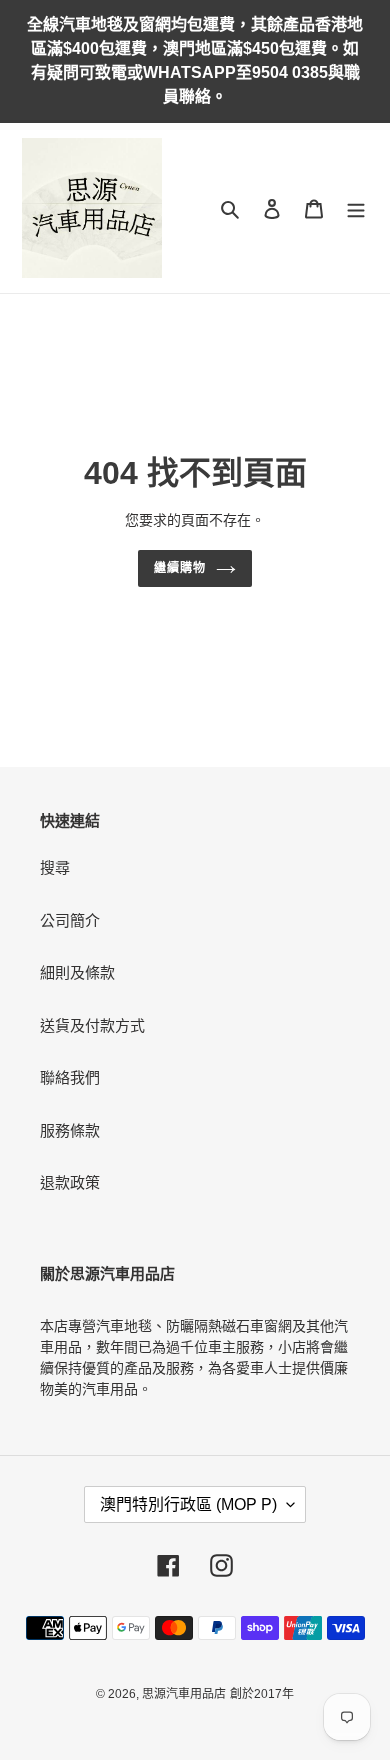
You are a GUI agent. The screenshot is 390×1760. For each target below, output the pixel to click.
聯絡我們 (70, 1077)
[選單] (356, 208)
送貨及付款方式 (92, 1025)
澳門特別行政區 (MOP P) (188, 1504)
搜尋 (55, 867)
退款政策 (70, 1182)
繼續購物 (180, 568)
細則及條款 (77, 972)
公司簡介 (70, 920)
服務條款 (70, 1130)
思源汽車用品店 (184, 1694)
